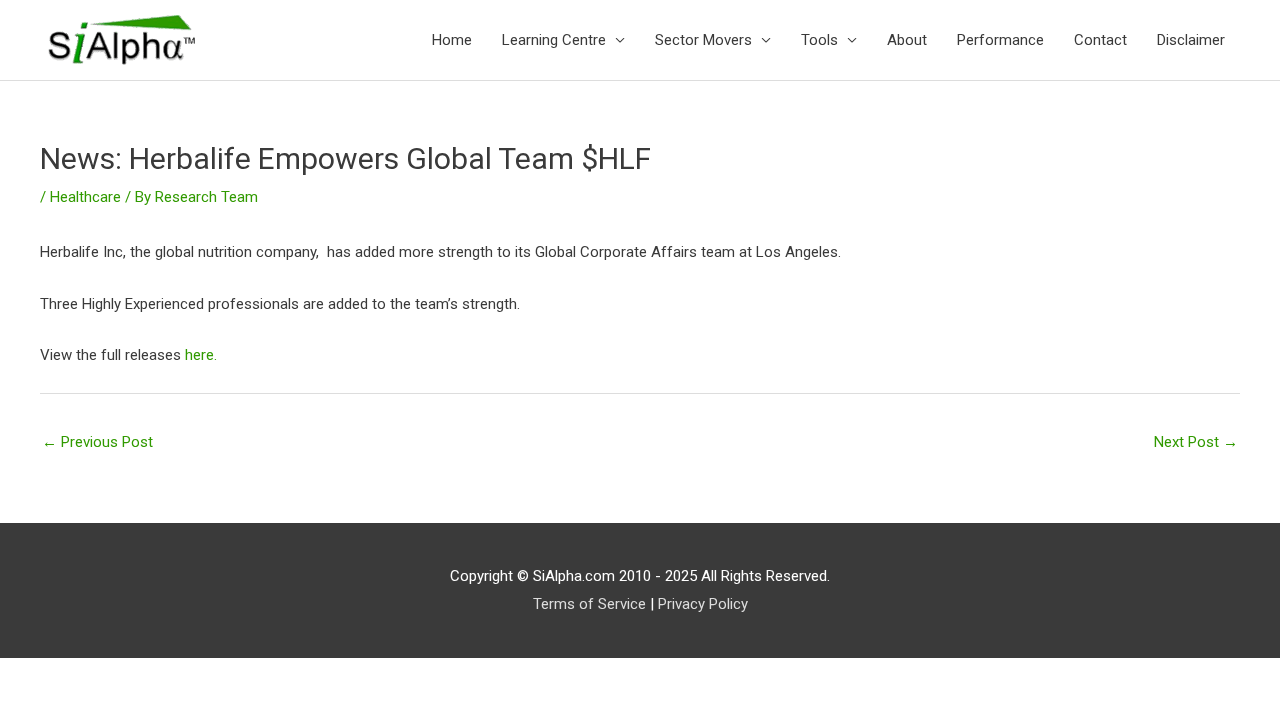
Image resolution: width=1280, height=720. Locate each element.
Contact (1100, 40)
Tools (819, 40)
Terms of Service (589, 604)
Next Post (1196, 442)
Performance (1000, 40)
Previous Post (97, 442)
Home (452, 40)
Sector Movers (703, 40)
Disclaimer (1191, 40)
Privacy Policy (703, 604)
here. (201, 355)
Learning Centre (554, 40)
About (907, 40)
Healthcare (85, 197)
